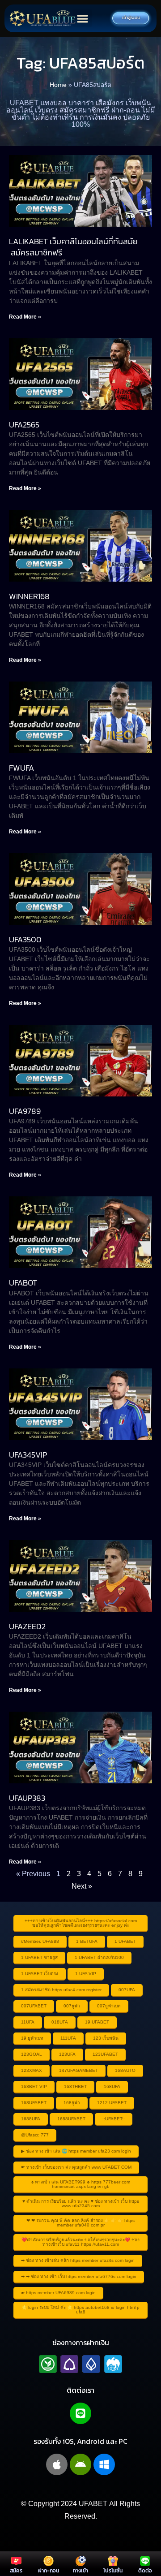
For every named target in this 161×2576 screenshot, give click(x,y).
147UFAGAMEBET (78, 2070)
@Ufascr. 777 (35, 2135)
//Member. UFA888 (40, 1941)
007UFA (127, 1990)
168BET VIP (34, 2086)
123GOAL (32, 2054)
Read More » (25, 317)
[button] (83, 19)
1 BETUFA (87, 1941)
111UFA (68, 2038)
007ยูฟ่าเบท (109, 2006)
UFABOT (23, 1283)
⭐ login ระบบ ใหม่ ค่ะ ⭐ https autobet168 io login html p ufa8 (80, 2310)
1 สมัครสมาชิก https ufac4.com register (61, 1990)
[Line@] (80, 2413)
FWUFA (21, 768)
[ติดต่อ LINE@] (145, 2561)
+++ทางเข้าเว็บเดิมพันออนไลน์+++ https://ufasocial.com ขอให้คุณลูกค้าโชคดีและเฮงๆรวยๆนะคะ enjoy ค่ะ (81, 1923)
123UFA (67, 2054)
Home (58, 85)
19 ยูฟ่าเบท (32, 2038)
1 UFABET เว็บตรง (40, 1974)
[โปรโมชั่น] (113, 2561)
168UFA (112, 2086)
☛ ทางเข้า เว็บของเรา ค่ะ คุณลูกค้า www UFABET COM (76, 2167)
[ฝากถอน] (49, 2561)
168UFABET (34, 2103)
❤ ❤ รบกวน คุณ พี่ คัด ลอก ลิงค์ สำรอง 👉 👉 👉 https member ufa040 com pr (80, 2223)
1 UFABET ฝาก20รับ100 (99, 1957)
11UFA (28, 2022)
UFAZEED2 (27, 1626)
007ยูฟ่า (72, 2006)
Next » (82, 1886)
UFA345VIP (28, 1455)
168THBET (75, 2086)
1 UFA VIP (86, 1974)
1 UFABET (125, 1941)
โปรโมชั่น (113, 2571)
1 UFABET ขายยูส (39, 1957)
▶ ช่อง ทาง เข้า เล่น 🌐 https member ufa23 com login (76, 2151)
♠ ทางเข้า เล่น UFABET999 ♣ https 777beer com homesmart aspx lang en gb (81, 2184)
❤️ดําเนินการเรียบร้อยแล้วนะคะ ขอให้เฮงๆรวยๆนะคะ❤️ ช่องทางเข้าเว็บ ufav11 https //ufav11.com (80, 2242)
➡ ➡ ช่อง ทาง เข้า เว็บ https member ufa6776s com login (79, 2276)
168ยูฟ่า (72, 2103)
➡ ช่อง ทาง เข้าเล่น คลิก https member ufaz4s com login (78, 2260)
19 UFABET (97, 2022)
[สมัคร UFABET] (16, 2561)
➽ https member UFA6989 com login (58, 2293)
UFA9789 (25, 1111)
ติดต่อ (145, 2571)
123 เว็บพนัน (106, 2038)
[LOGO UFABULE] (42, 18)
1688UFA (31, 2119)
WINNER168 (29, 596)
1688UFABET (71, 2119)
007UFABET (34, 2006)
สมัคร (16, 2571)
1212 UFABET (112, 2103)
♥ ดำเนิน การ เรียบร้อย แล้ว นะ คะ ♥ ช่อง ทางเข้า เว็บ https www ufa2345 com (81, 2203)
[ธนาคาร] (80, 2364)
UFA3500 (25, 939)
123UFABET (105, 2054)
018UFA (60, 2022)
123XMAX (32, 2070)
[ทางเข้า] (81, 2561)
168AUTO (125, 2070)
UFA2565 (24, 425)
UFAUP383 (27, 1798)
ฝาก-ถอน (49, 2571)
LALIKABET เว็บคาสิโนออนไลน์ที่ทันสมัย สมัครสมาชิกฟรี (73, 247)
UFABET (93, 2504)
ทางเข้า (80, 2571)
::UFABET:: (114, 2119)
